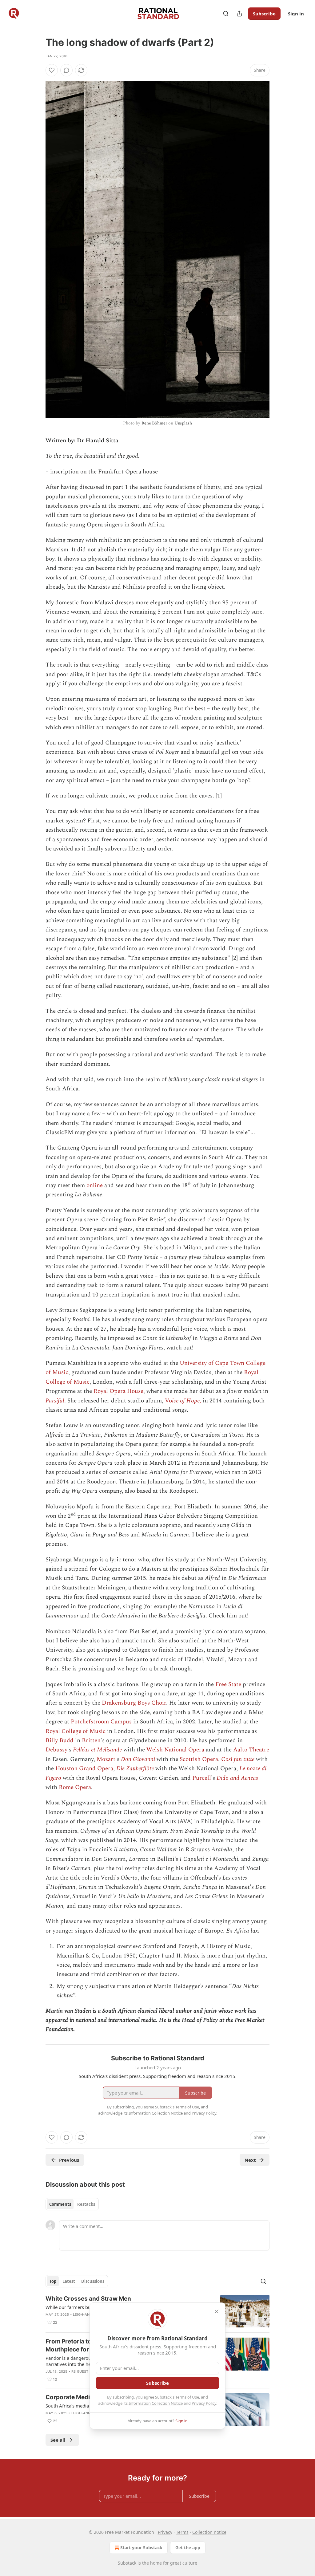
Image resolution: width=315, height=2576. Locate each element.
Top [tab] (53, 2281)
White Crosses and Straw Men (88, 2299)
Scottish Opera (199, 1759)
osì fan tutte (240, 1759)
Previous (69, 2160)
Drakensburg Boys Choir (134, 1703)
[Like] (52, 70)
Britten (91, 1740)
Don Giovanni (138, 1759)
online (95, 1185)
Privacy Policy (204, 2403)
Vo (168, 1401)
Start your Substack (141, 2548)
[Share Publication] (239, 14)
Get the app (188, 2548)
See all (58, 2440)
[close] (217, 2311)
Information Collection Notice (156, 2403)
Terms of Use (187, 2397)
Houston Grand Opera (84, 1769)
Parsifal (55, 1401)
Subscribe (264, 14)
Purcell (202, 1778)
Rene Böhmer (154, 423)
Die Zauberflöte (135, 1769)
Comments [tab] (60, 2204)
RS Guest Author (88, 2371)
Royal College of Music (76, 1731)
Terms (182, 2532)
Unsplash (183, 423)
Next (250, 2160)
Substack (127, 2563)
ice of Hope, (187, 1401)
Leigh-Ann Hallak (88, 2413)
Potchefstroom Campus (101, 1722)
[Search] (226, 14)
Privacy (165, 2532)
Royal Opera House (118, 1391)
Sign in (296, 14)
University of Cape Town (212, 1363)
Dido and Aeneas (237, 1778)
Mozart (106, 1759)
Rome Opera (75, 1787)
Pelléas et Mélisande (97, 1750)
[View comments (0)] (66, 70)
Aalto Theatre (251, 1750)
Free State (228, 1684)
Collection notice (209, 2532)
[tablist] (72, 2204)
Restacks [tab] (86, 2204)
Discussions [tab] (93, 2281)
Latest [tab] (69, 2281)
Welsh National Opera (175, 1750)
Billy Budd (60, 1740)
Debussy (56, 1750)
